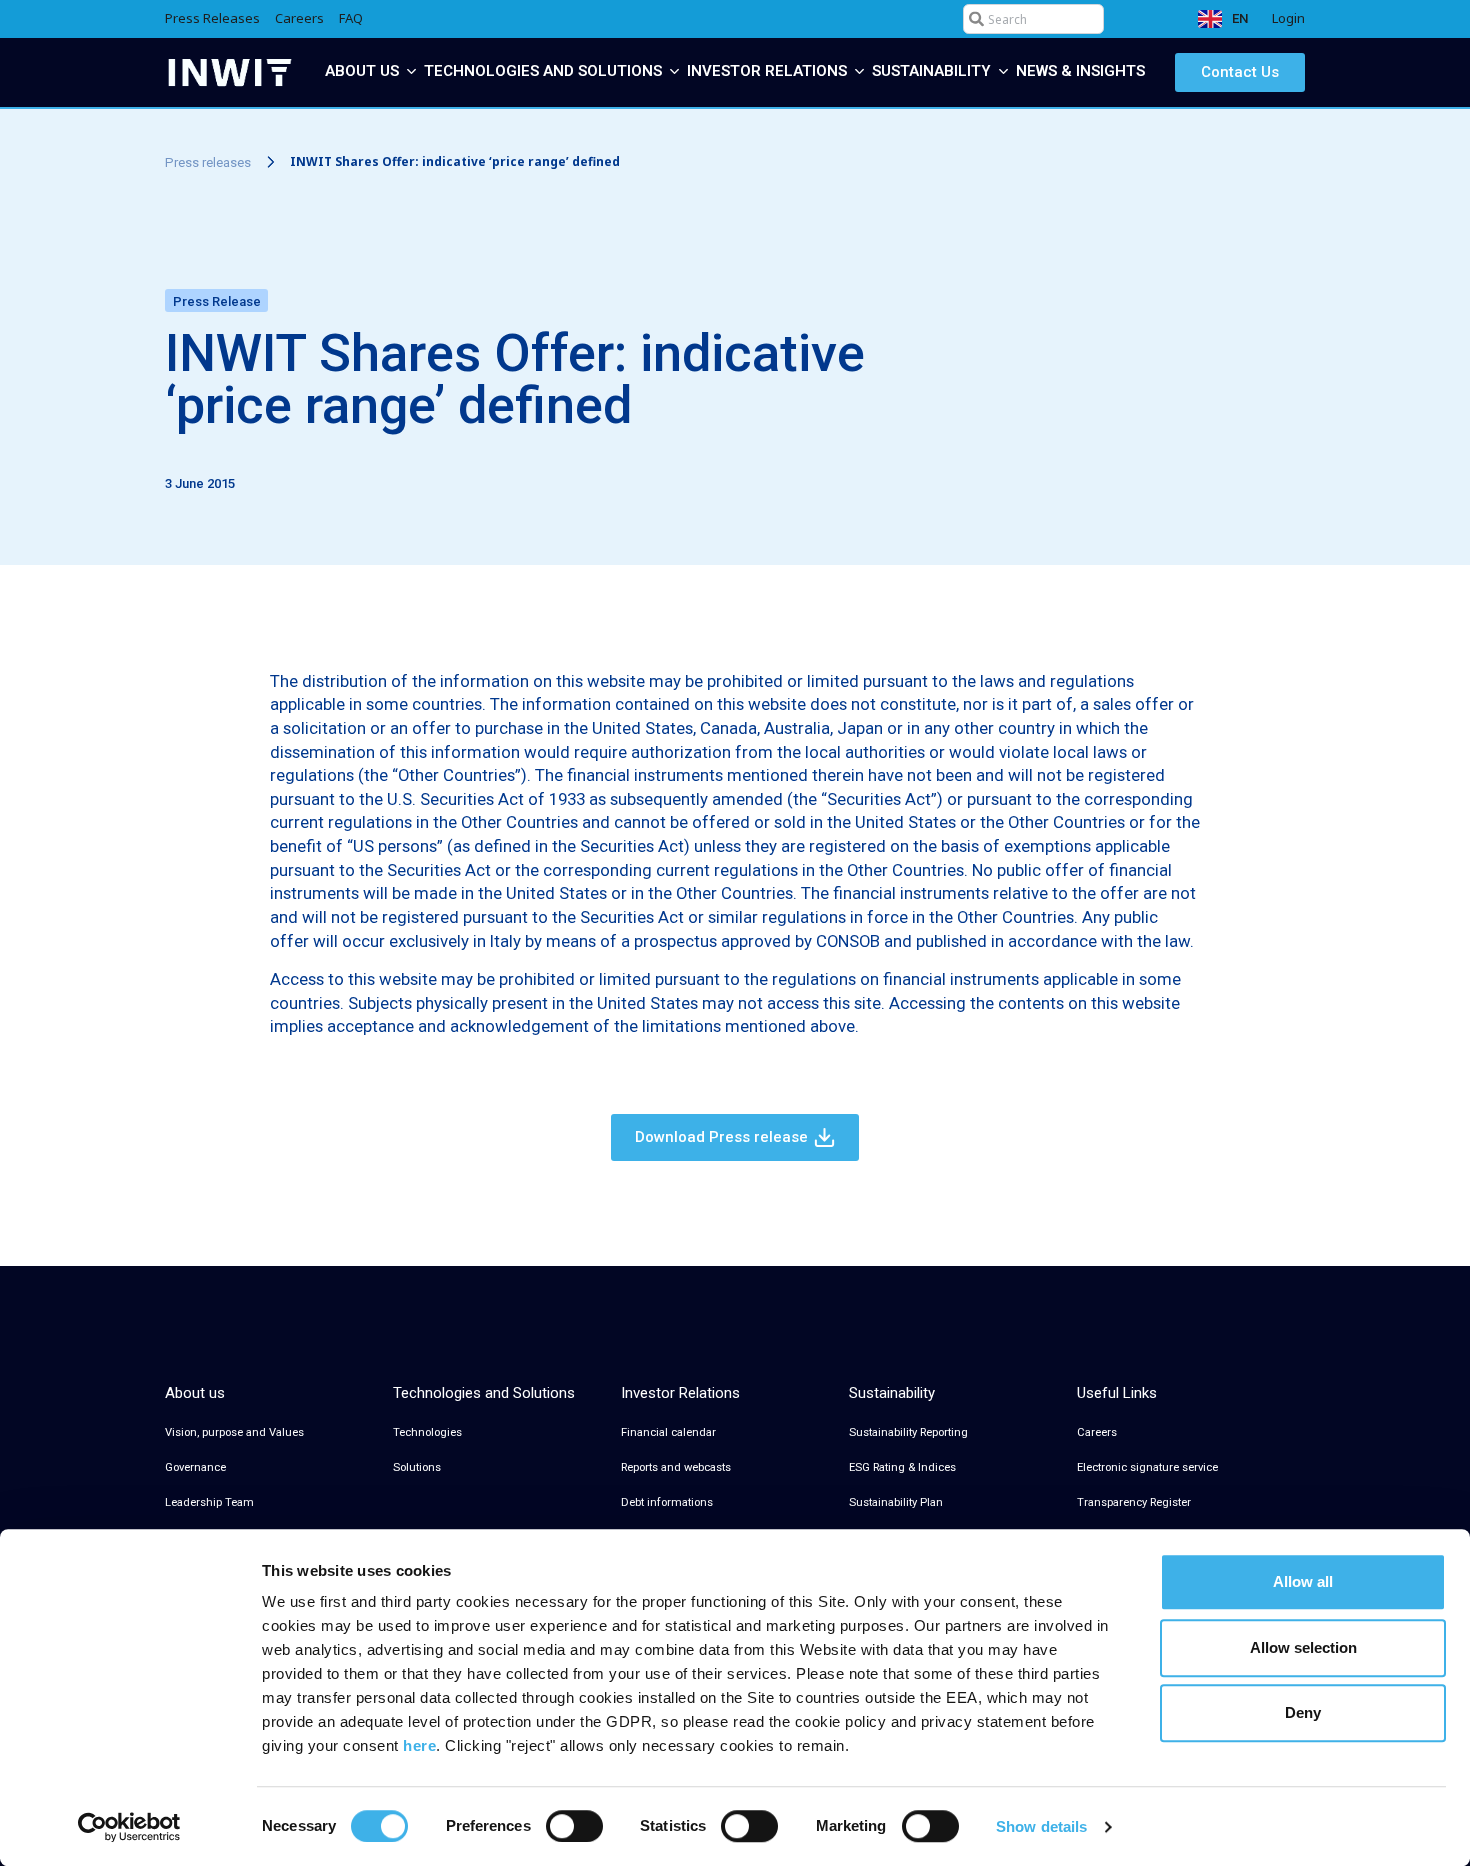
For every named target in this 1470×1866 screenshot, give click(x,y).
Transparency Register (1134, 1502)
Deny (1303, 1712)
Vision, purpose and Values (234, 1432)
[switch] (574, 1826)
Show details (1041, 1826)
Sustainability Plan (896, 1502)
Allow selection (1303, 1647)
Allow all (1303, 1581)
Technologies (427, 1432)
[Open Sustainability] (1003, 71)
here (419, 1745)
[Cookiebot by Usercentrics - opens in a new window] (129, 1827)
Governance (195, 1467)
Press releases (208, 162)
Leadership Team (209, 1502)
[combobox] (1033, 19)
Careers (1097, 1432)
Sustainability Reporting (908, 1432)
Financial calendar (668, 1432)
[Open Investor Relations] (859, 71)
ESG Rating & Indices (902, 1467)
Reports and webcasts (676, 1467)
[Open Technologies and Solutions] (674, 71)
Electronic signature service (1147, 1467)
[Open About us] (411, 71)
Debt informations (667, 1502)
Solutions (417, 1467)
